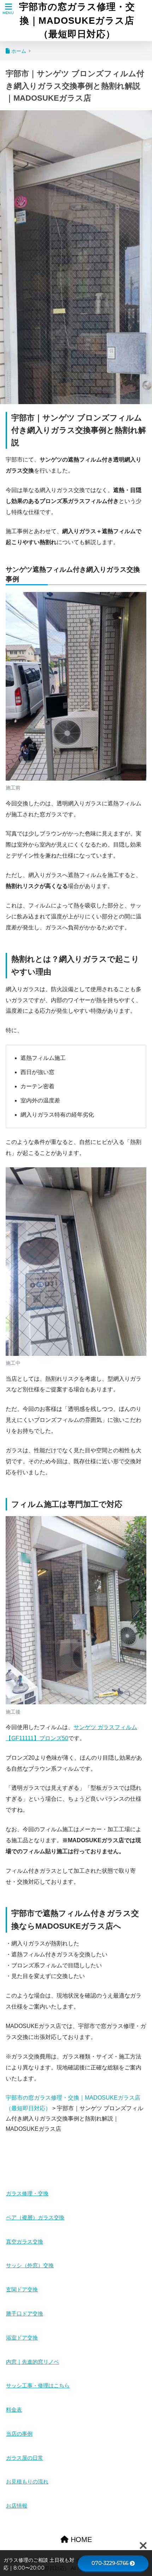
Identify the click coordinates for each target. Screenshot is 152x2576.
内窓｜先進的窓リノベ (33, 2362)
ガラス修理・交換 (27, 2194)
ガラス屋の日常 (25, 2458)
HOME (80, 2539)
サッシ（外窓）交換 (30, 2265)
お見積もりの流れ (27, 2482)
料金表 (14, 2410)
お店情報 (17, 2506)
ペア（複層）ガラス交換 (35, 2218)
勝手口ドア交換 (25, 2314)
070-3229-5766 (110, 2563)
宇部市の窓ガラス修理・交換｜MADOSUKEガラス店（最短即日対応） (77, 20)
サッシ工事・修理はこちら (38, 2386)
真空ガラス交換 (25, 2242)
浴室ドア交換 (22, 2338)
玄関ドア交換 (22, 2290)
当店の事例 (19, 2434)
